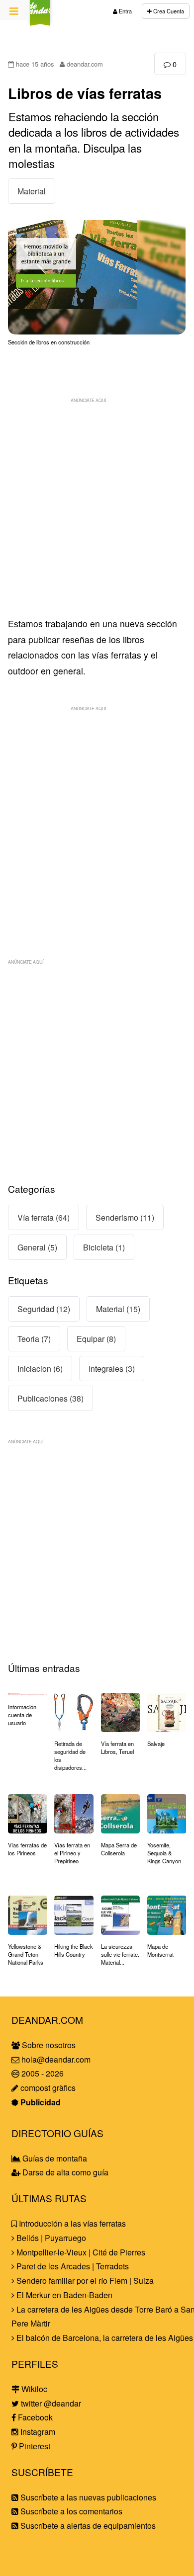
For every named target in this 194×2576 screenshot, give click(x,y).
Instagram (37, 2432)
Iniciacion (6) (40, 1369)
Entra (125, 11)
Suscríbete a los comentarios (70, 2511)
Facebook (34, 2417)
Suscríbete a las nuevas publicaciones (87, 2497)
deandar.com (84, 64)
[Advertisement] (97, 505)
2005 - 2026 (42, 2073)
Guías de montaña (54, 2158)
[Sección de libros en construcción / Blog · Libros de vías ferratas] (97, 331)
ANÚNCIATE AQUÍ (88, 400)
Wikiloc (33, 2389)
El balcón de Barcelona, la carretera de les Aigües (104, 2338)
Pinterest (34, 2446)
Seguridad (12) (44, 1309)
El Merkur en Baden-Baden (63, 2295)
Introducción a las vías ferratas (71, 2223)
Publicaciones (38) (50, 1398)
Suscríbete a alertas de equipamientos (87, 2526)
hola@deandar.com (56, 2059)
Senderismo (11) (125, 1217)
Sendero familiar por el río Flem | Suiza (84, 2281)
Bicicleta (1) (104, 1247)
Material (32, 191)
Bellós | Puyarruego (50, 2238)
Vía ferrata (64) (44, 1217)
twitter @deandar (50, 2403)
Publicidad (40, 2102)
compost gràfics (47, 2088)
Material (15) (118, 1309)
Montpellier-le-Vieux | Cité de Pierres (80, 2252)
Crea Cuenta (168, 11)
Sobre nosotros (48, 2045)
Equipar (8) (96, 1339)
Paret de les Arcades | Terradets (72, 2266)
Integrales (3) (112, 1369)
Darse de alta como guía (64, 2172)
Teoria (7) (34, 1339)
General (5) (37, 1247)
